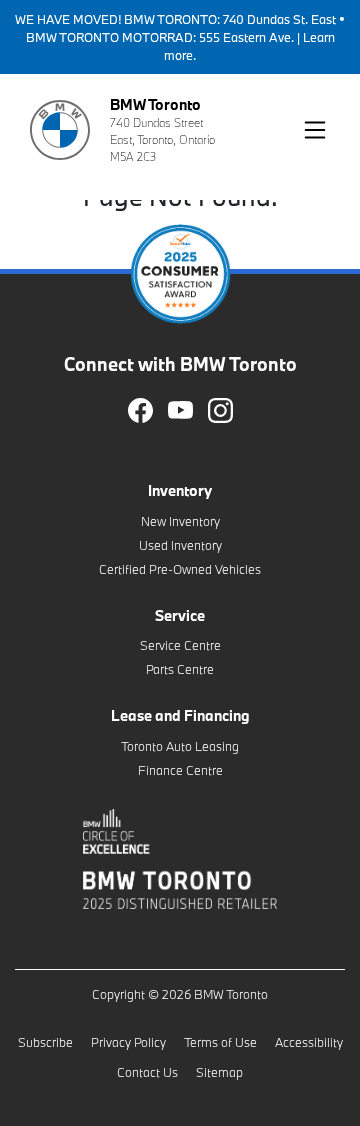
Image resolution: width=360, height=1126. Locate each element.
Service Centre (180, 645)
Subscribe (45, 1042)
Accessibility (309, 1042)
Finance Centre (180, 770)
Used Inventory (180, 545)
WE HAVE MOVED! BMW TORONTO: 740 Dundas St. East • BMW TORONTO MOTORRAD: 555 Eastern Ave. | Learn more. (180, 37)
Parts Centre (180, 669)
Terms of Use (220, 1042)
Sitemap (219, 1072)
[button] (315, 130)
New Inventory (180, 521)
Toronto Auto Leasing (180, 746)
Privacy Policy (128, 1042)
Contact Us (147, 1072)
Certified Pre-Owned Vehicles (180, 569)
